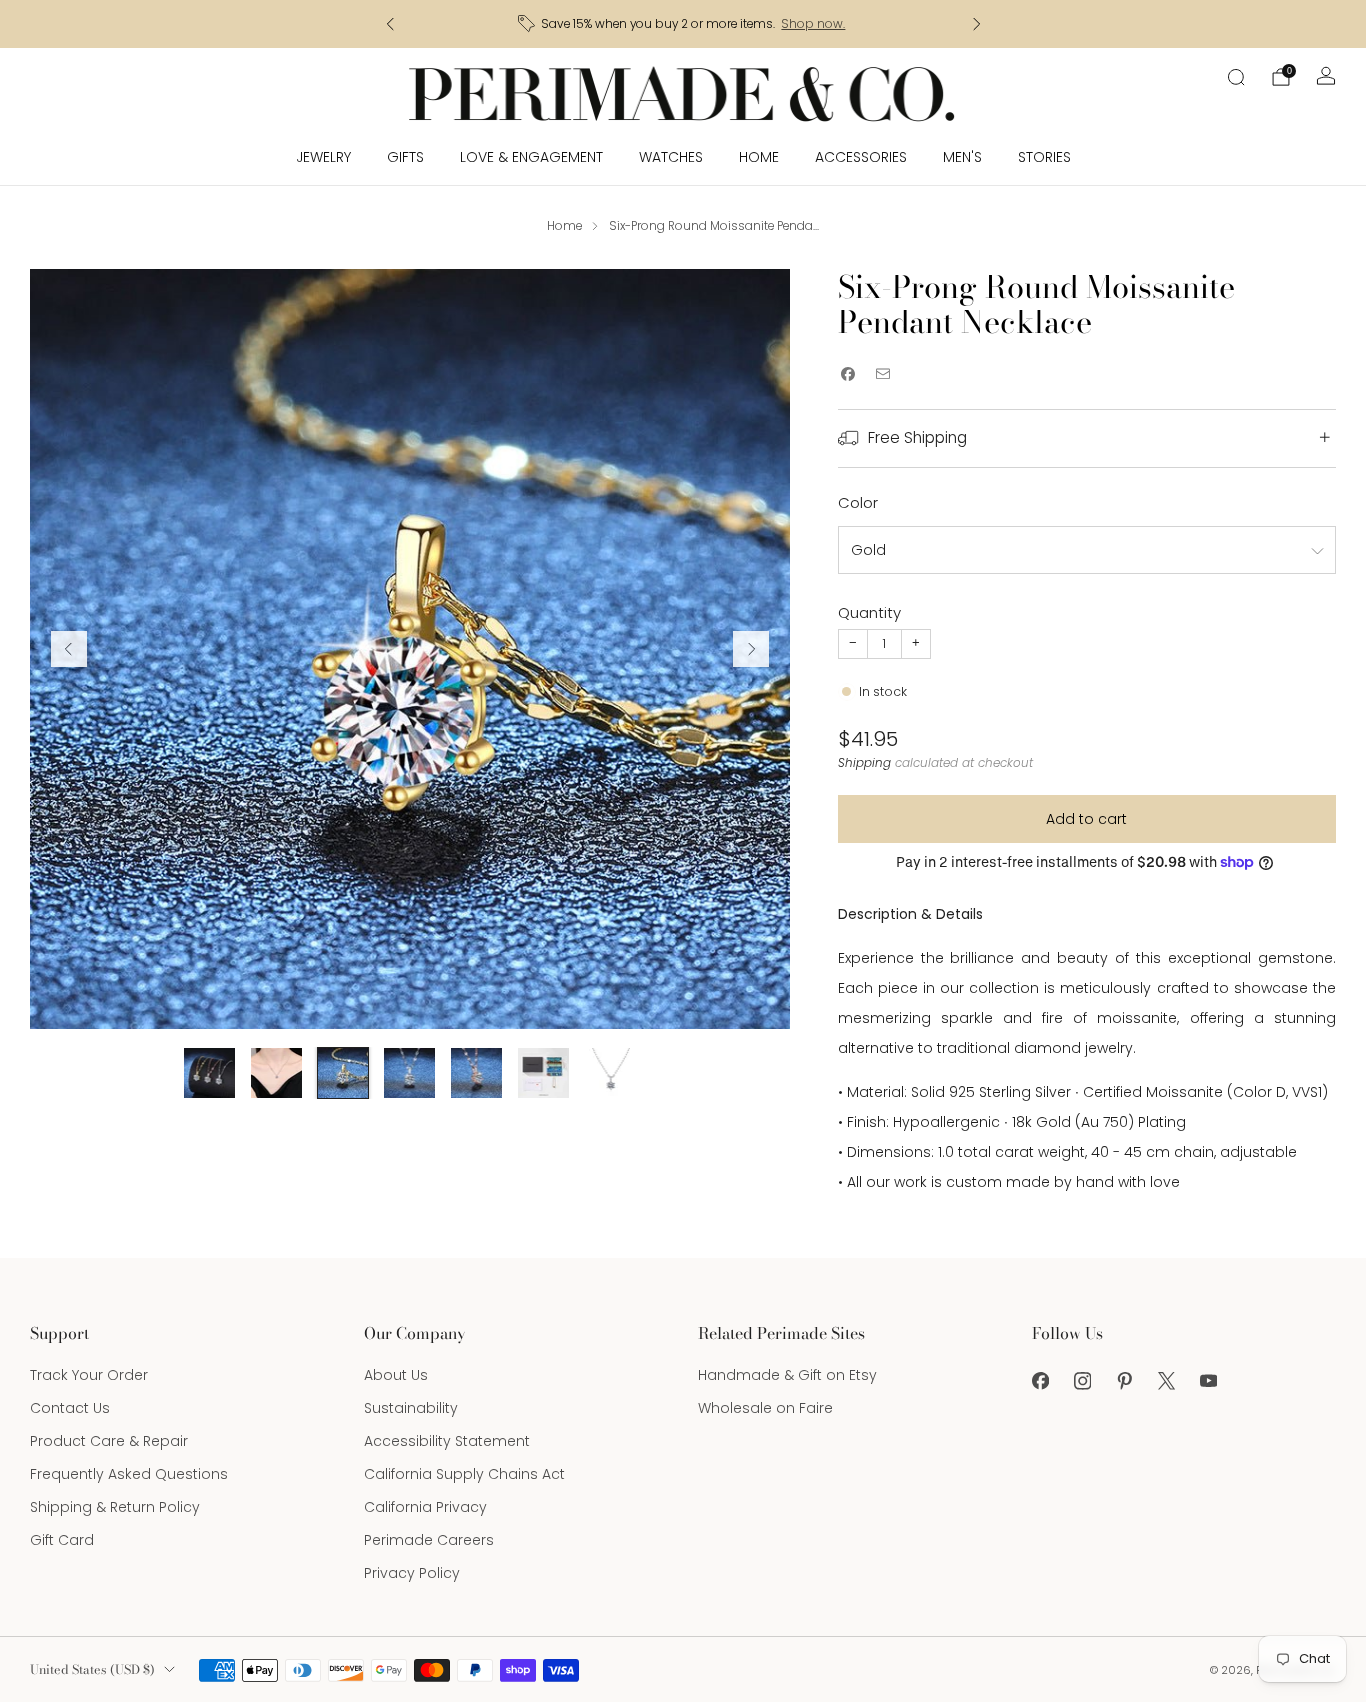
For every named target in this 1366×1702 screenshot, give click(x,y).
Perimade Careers (429, 1540)
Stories (1044, 157)
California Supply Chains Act (464, 1474)
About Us (396, 1375)
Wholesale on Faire (765, 1408)
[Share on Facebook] (848, 374)
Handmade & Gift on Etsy (787, 1375)
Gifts (405, 157)
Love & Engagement (531, 157)
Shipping (864, 763)
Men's (962, 157)
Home (759, 157)
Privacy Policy (412, 1573)
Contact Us (70, 1408)
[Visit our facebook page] (1040, 1381)
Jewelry (323, 157)
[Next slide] (751, 649)
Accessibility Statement (447, 1441)
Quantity (869, 612)
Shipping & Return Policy (115, 1507)
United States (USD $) (92, 1669)
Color (858, 502)
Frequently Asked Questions (129, 1474)
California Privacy (425, 1507)
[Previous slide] (69, 649)
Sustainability (411, 1408)
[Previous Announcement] (390, 24)
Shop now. (813, 24)
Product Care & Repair (109, 1441)
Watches (671, 157)
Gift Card (62, 1540)
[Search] (1236, 77)
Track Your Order (89, 1375)
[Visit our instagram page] (1082, 1381)
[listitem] (683, 24)
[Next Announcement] (977, 24)
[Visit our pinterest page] (1124, 1381)
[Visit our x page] (1166, 1381)
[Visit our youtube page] (1208, 1381)
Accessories (861, 157)
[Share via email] (883, 374)
